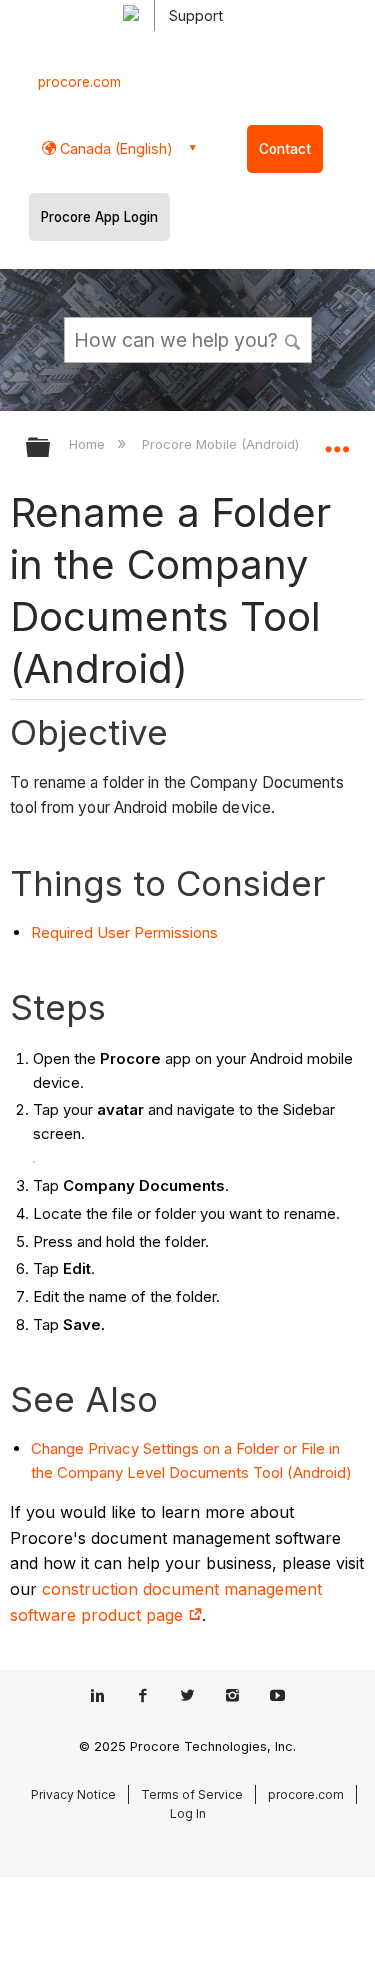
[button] (293, 339)
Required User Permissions (124, 932)
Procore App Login (99, 217)
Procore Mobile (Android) (222, 444)
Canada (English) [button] (114, 148)
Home (89, 444)
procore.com (79, 82)
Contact (285, 149)
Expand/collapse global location (337, 441)
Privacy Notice (73, 1794)
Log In (188, 1813)
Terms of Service (192, 1794)
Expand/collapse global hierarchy (51, 448)
